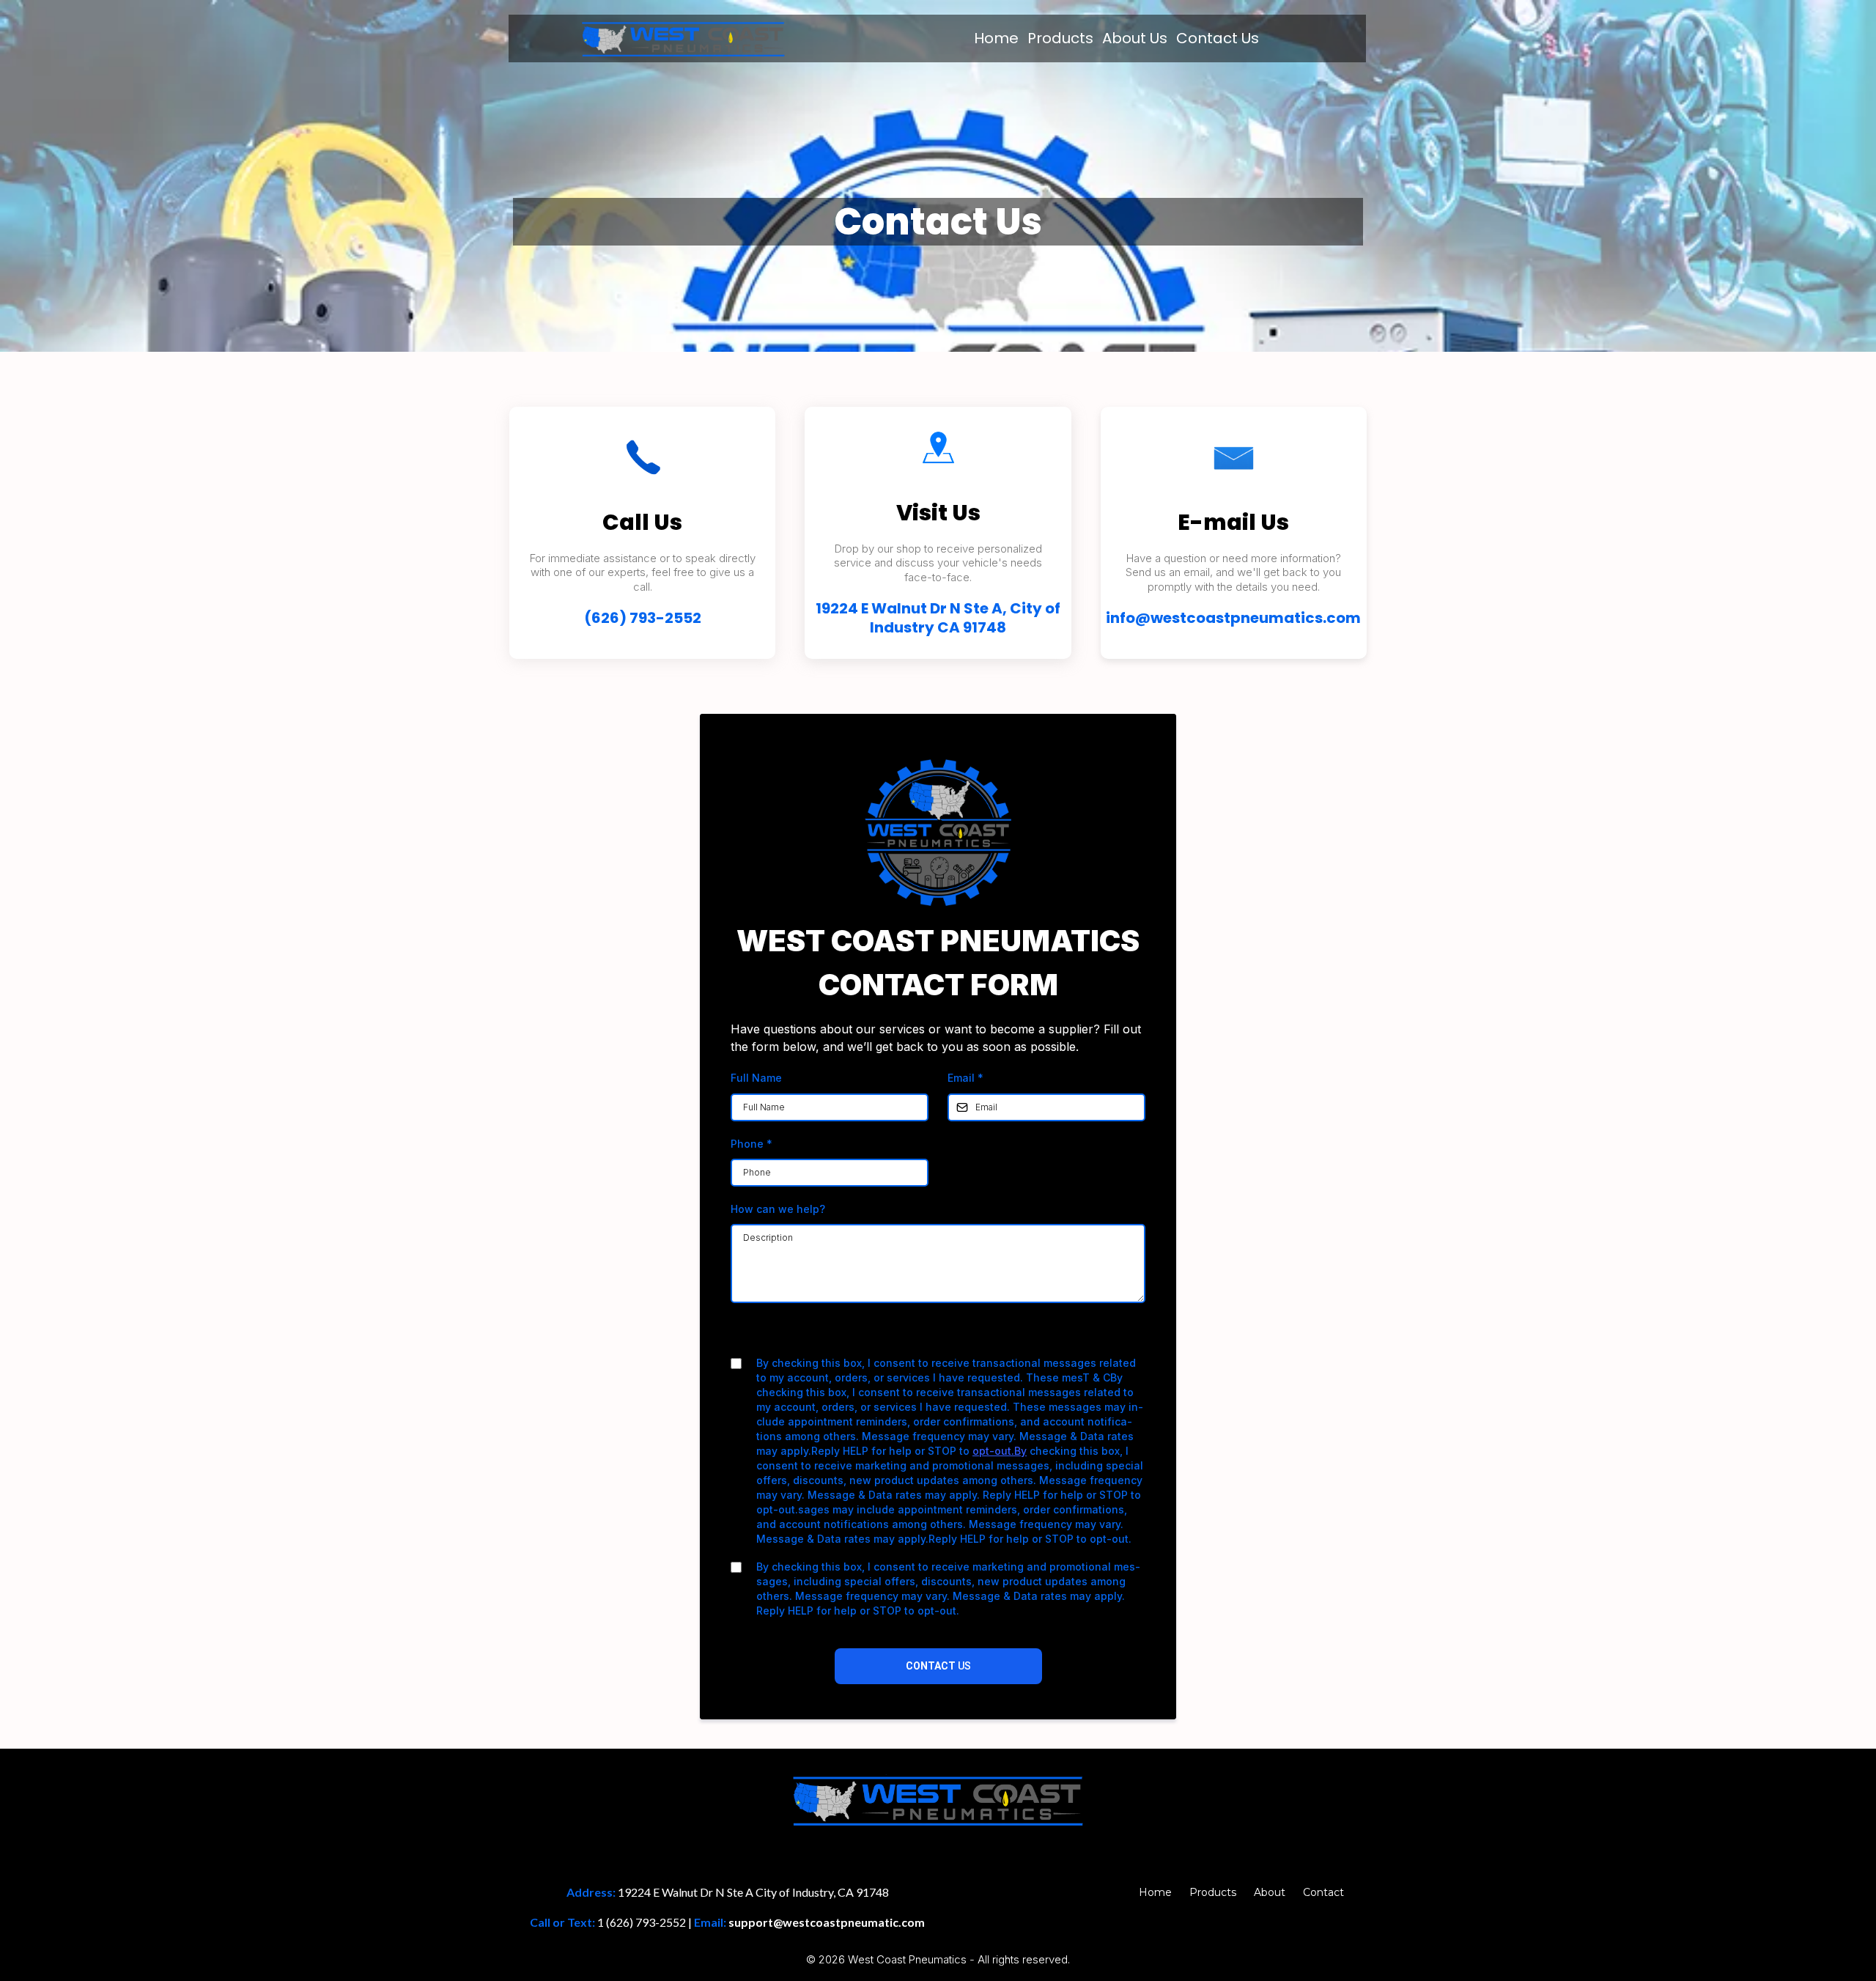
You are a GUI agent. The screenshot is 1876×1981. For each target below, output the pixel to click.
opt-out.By (1000, 1451)
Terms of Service (977, 1335)
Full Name (756, 1078)
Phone (751, 1144)
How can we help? (778, 1209)
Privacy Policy (891, 1335)
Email (965, 1078)
